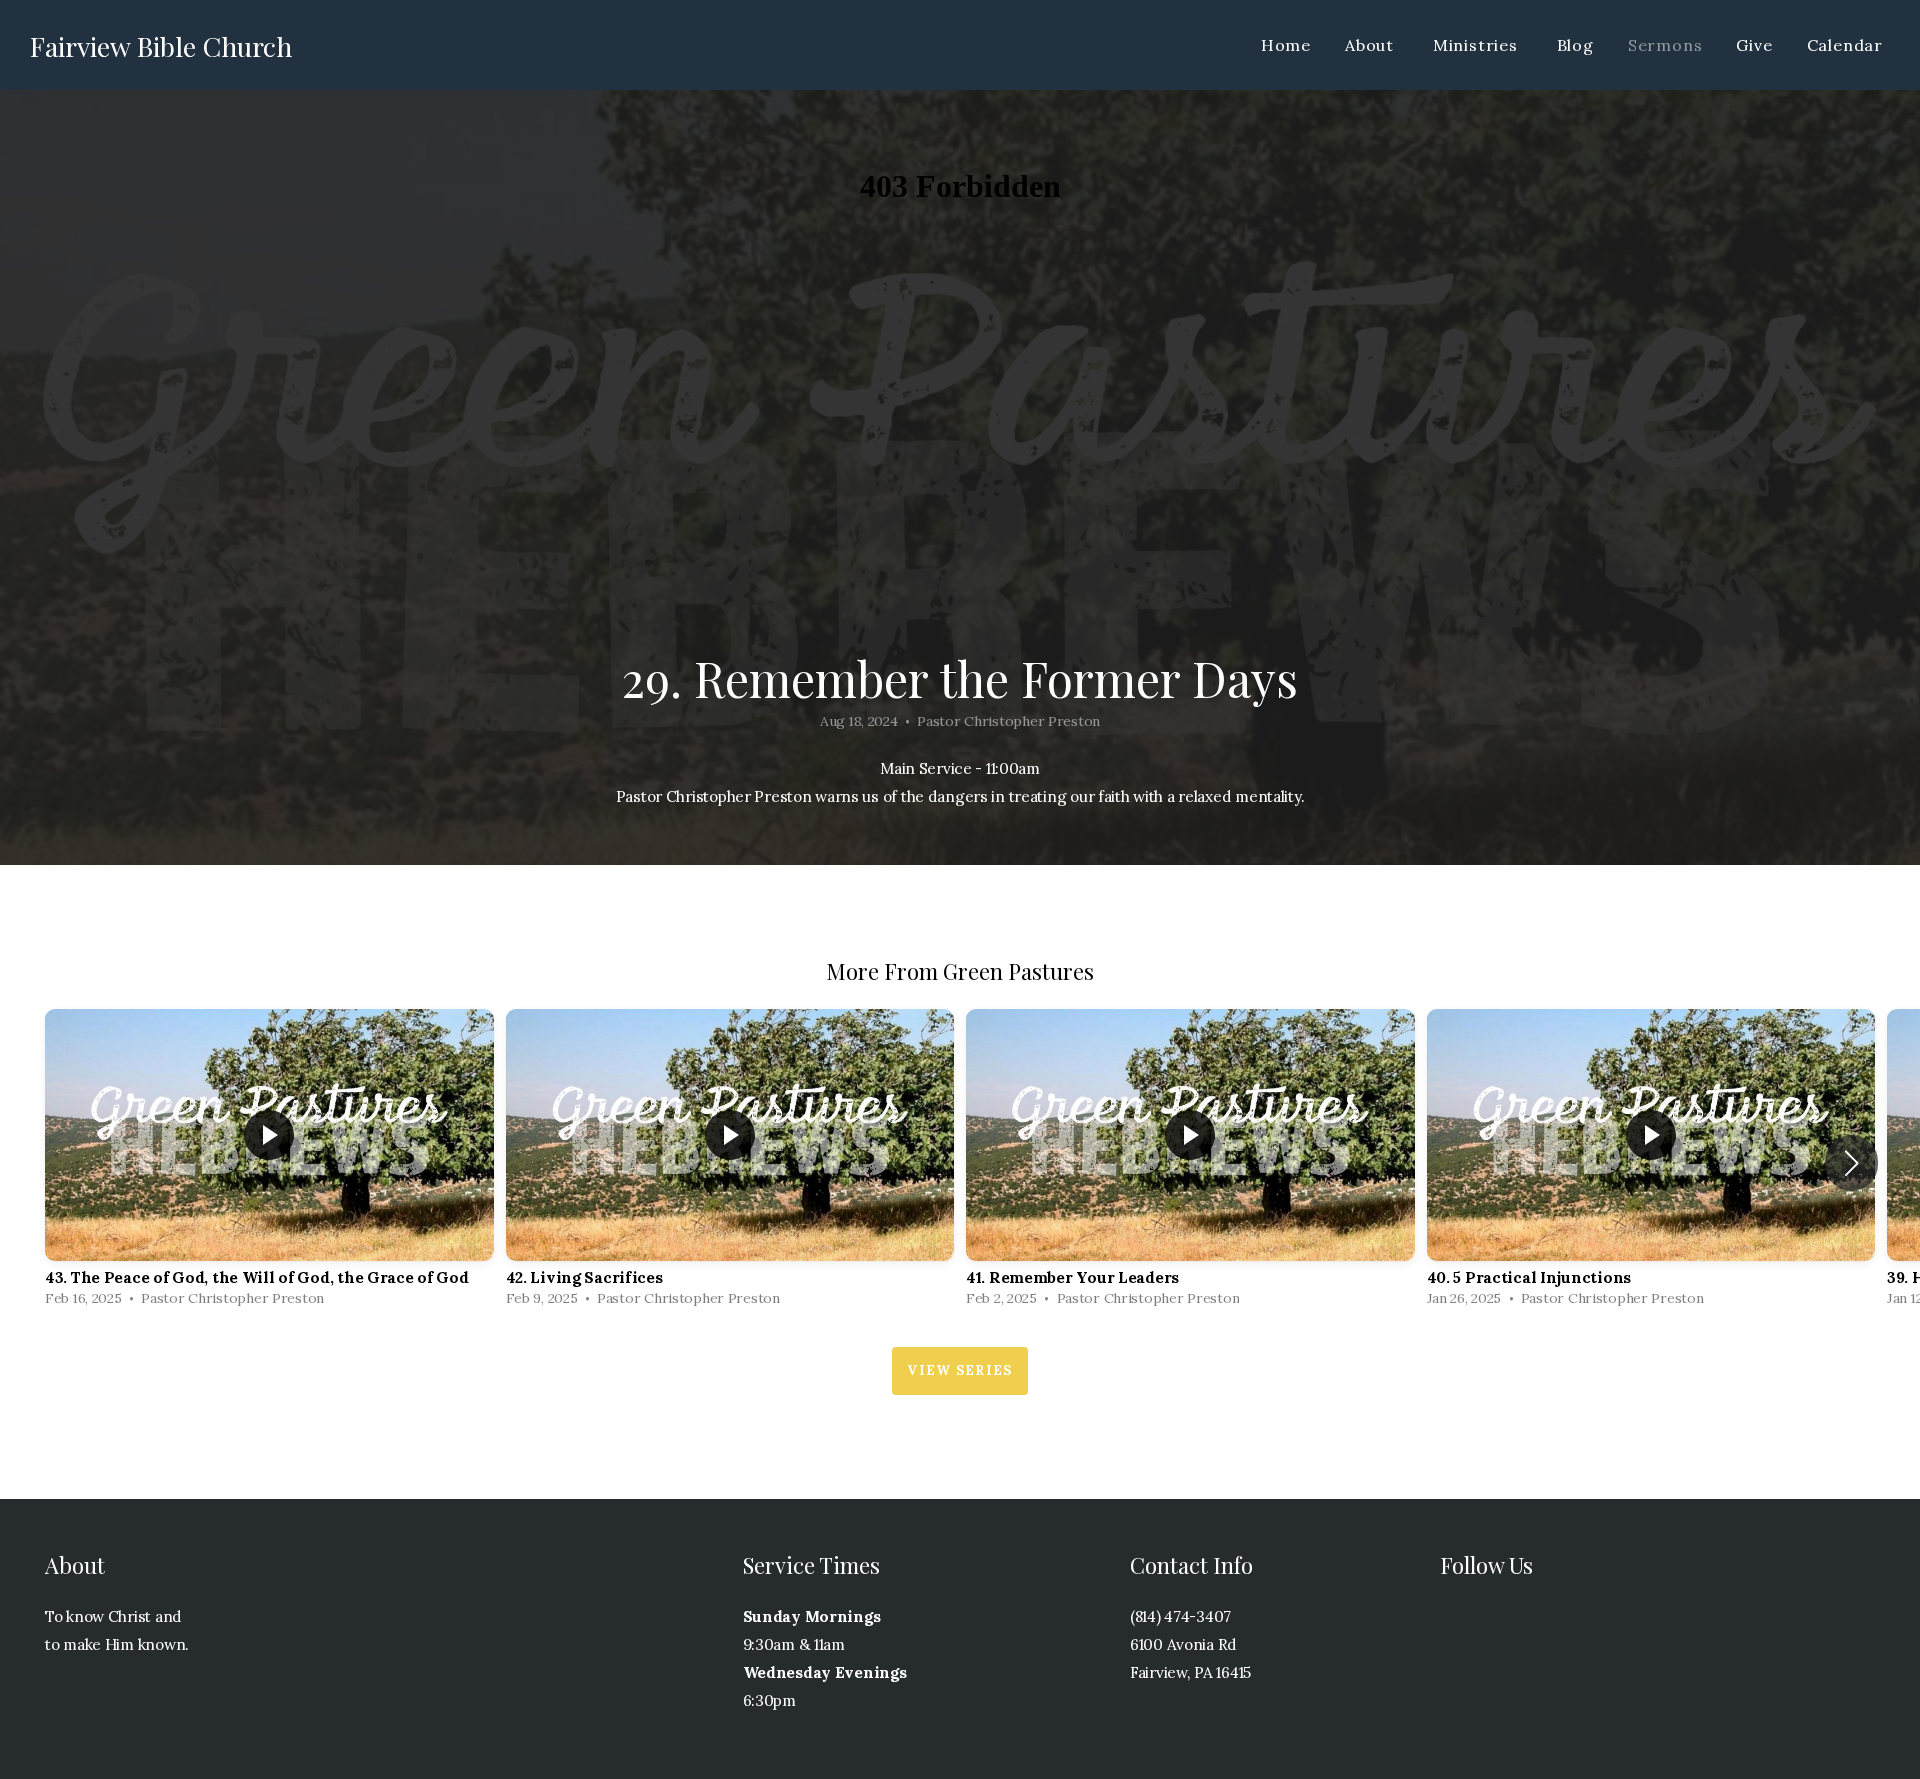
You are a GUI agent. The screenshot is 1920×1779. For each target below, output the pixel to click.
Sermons (1665, 45)
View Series (959, 1370)
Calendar (1845, 45)
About (1372, 45)
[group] (269, 1163)
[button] (1851, 1163)
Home (1286, 45)
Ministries (1478, 45)
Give (1754, 45)
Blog (1575, 45)
